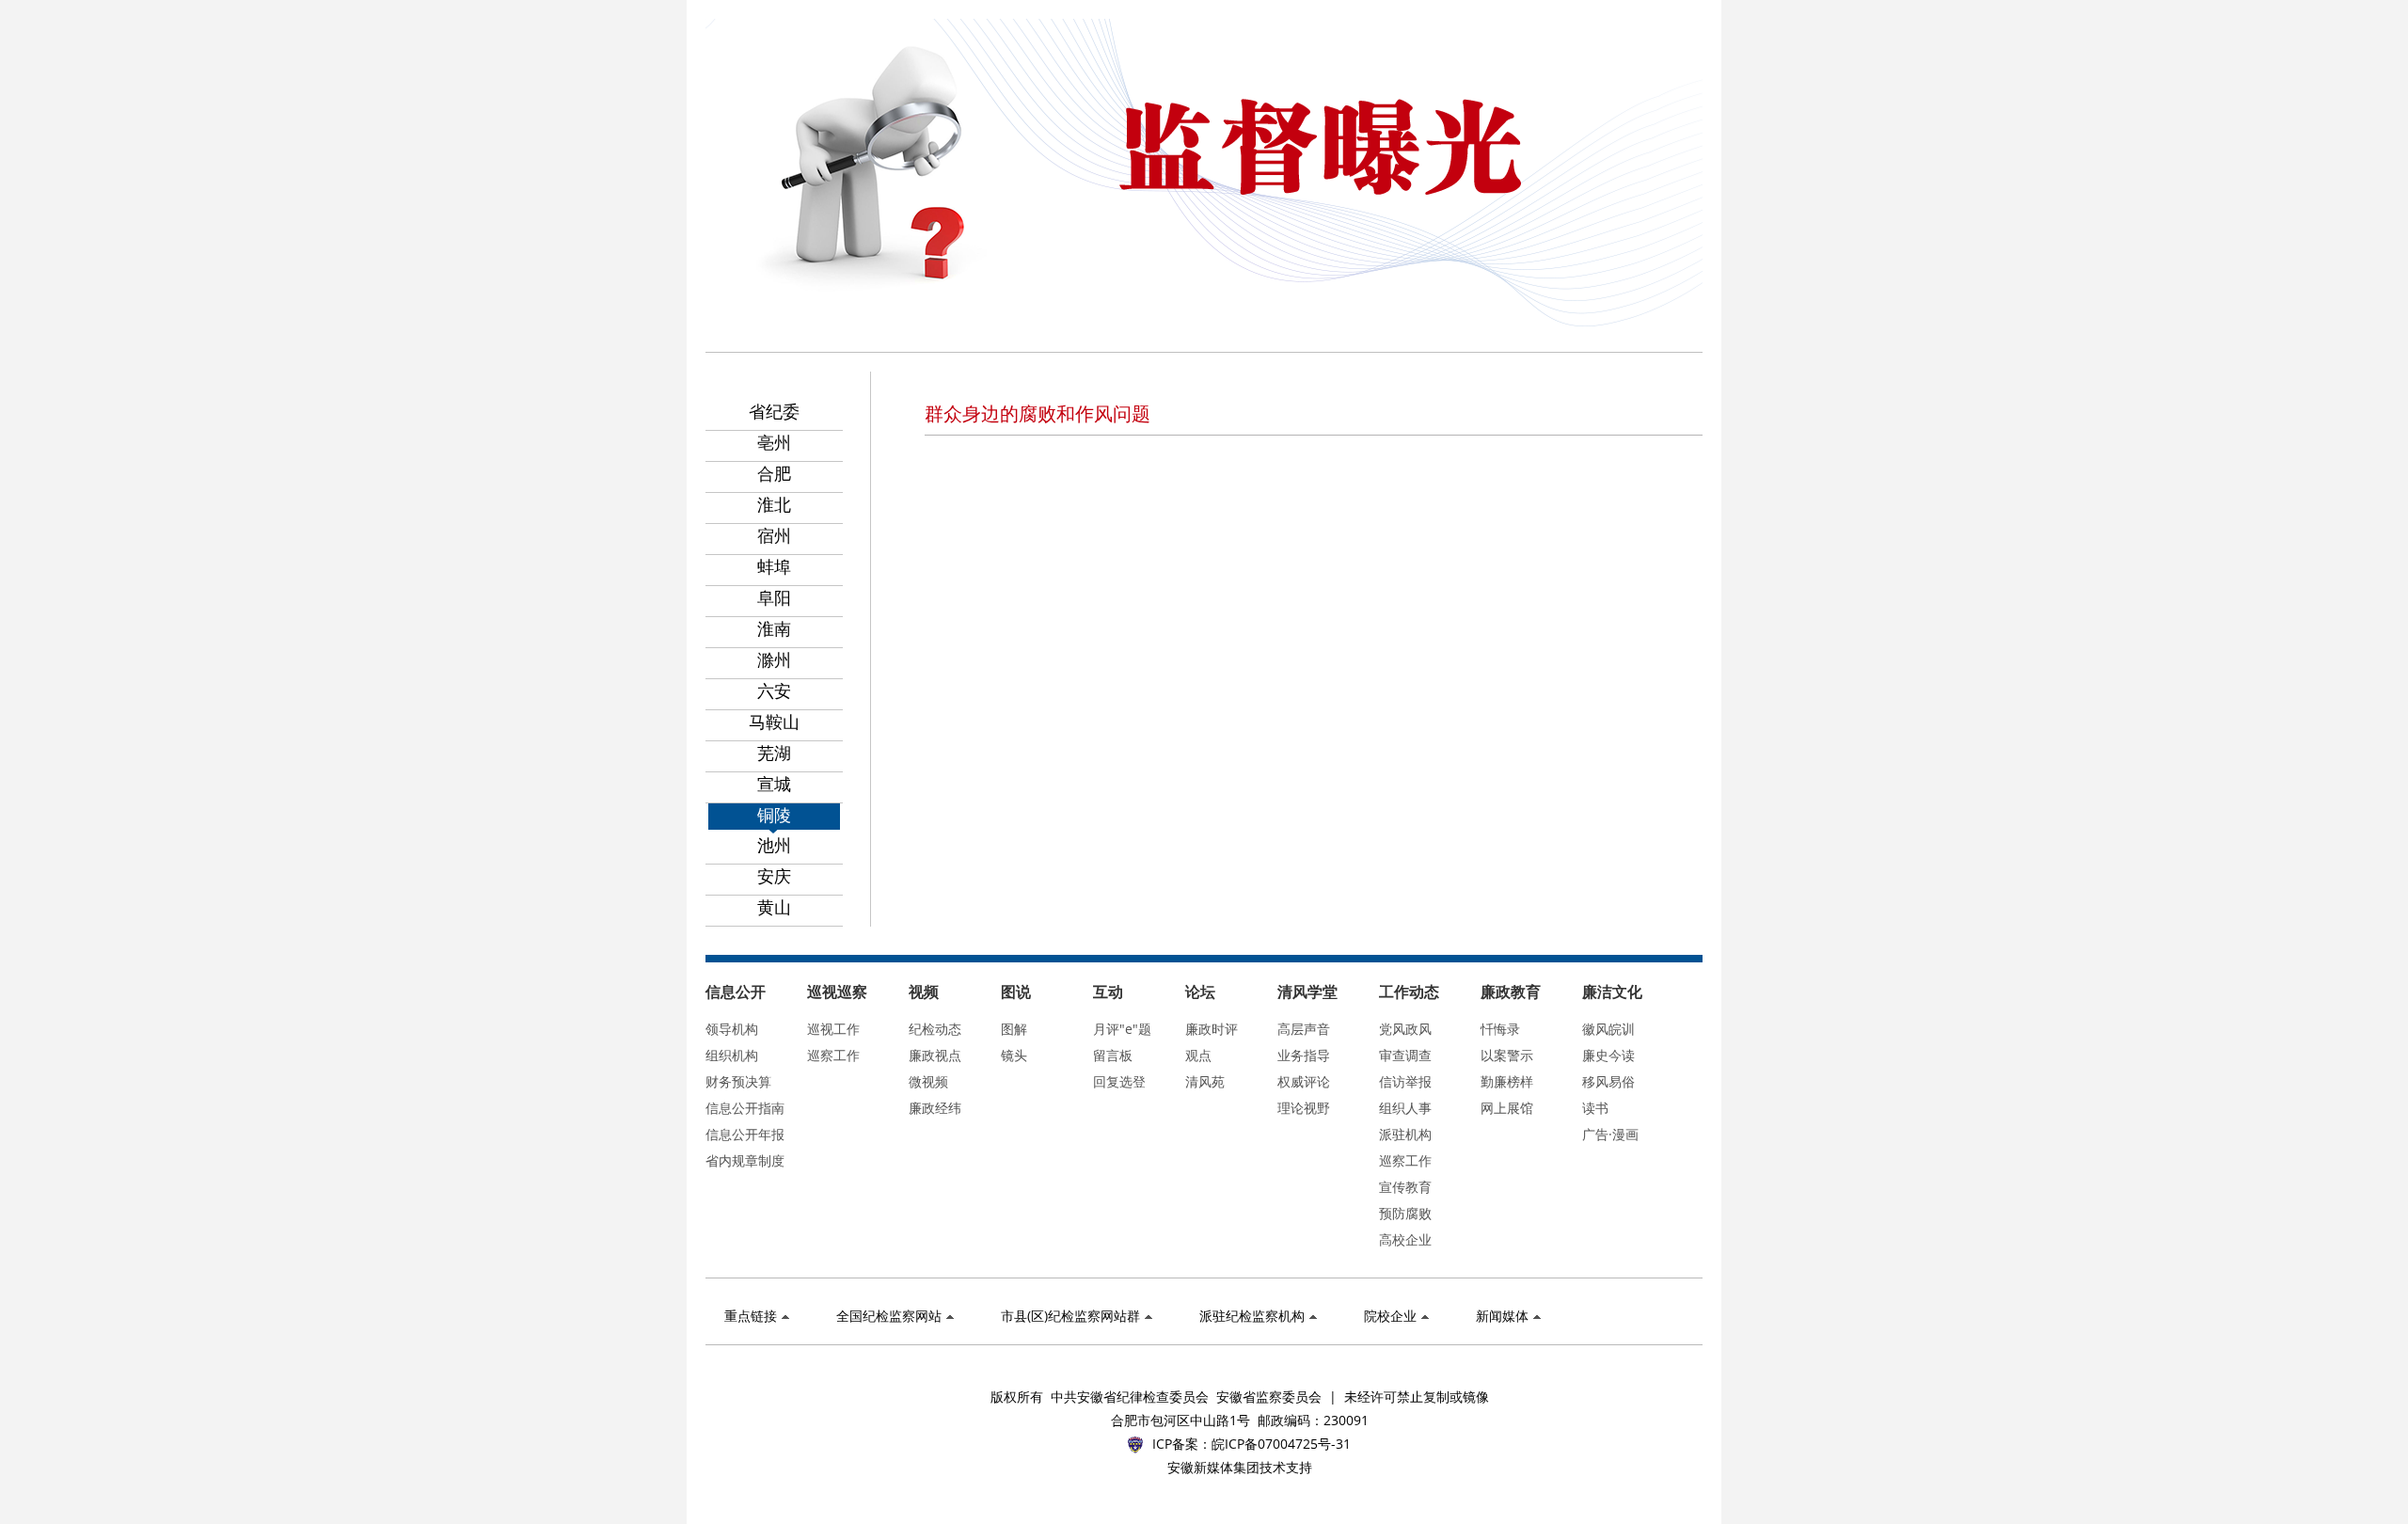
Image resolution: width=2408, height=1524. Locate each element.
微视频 (928, 1081)
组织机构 (732, 1055)
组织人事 (1405, 1108)
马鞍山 (774, 722)
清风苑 (1205, 1081)
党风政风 (1405, 1029)
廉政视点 (935, 1055)
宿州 (774, 535)
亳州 (774, 442)
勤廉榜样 (1507, 1081)
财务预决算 (738, 1081)
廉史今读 (1608, 1055)
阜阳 (774, 597)
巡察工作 (833, 1055)
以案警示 (1507, 1055)
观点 (1198, 1055)
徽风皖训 (1608, 1029)
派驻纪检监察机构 (1252, 1316)
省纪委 (774, 411)
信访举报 (1405, 1081)
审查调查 (1405, 1055)
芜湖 (774, 753)
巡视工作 (833, 1029)
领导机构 (732, 1029)
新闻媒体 (1502, 1316)
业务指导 (1304, 1055)
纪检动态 (935, 1029)
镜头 (1014, 1055)
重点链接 (751, 1316)
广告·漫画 (1610, 1134)
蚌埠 (774, 566)
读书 (1595, 1108)
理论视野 (1304, 1108)
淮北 (774, 504)
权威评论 (1304, 1081)
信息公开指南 (745, 1108)
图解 (1014, 1029)
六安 (774, 691)
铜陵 (774, 815)
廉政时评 (1212, 1029)
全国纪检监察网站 (889, 1316)
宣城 (774, 784)
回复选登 (1119, 1081)
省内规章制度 (745, 1160)
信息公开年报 (745, 1134)
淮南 (774, 628)
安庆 (774, 876)
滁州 (774, 659)
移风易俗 (1608, 1081)
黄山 (774, 907)
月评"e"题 (1122, 1029)
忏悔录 (1500, 1029)
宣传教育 (1405, 1187)
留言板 (1113, 1055)
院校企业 (1390, 1316)
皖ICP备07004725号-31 (1281, 1444)
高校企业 (1405, 1239)
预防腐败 (1405, 1213)
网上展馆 (1507, 1108)
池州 (774, 845)
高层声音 (1304, 1029)
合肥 (774, 473)
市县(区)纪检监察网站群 (1070, 1316)
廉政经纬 (935, 1108)
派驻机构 (1405, 1134)
